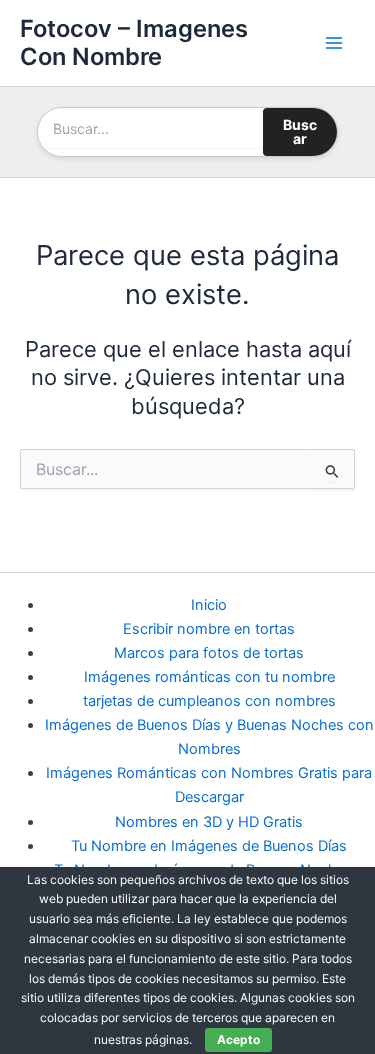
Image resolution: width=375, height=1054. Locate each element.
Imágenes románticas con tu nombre (209, 677)
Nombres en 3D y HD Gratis (209, 822)
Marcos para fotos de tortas (209, 653)
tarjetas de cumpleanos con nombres (209, 701)
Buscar (300, 131)
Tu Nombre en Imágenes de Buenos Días (209, 846)
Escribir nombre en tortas (209, 629)
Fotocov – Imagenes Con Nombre (134, 42)
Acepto (238, 1039)
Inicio (209, 605)
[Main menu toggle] (334, 43)
